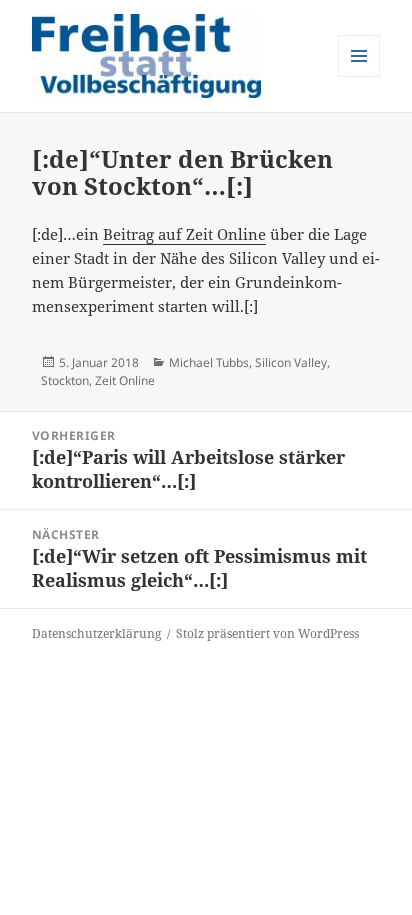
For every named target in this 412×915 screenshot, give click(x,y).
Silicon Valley (291, 362)
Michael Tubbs (209, 362)
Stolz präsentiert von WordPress (267, 633)
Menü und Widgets (359, 76)
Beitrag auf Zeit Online (184, 234)
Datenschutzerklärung (96, 633)
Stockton (65, 380)
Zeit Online (125, 380)
